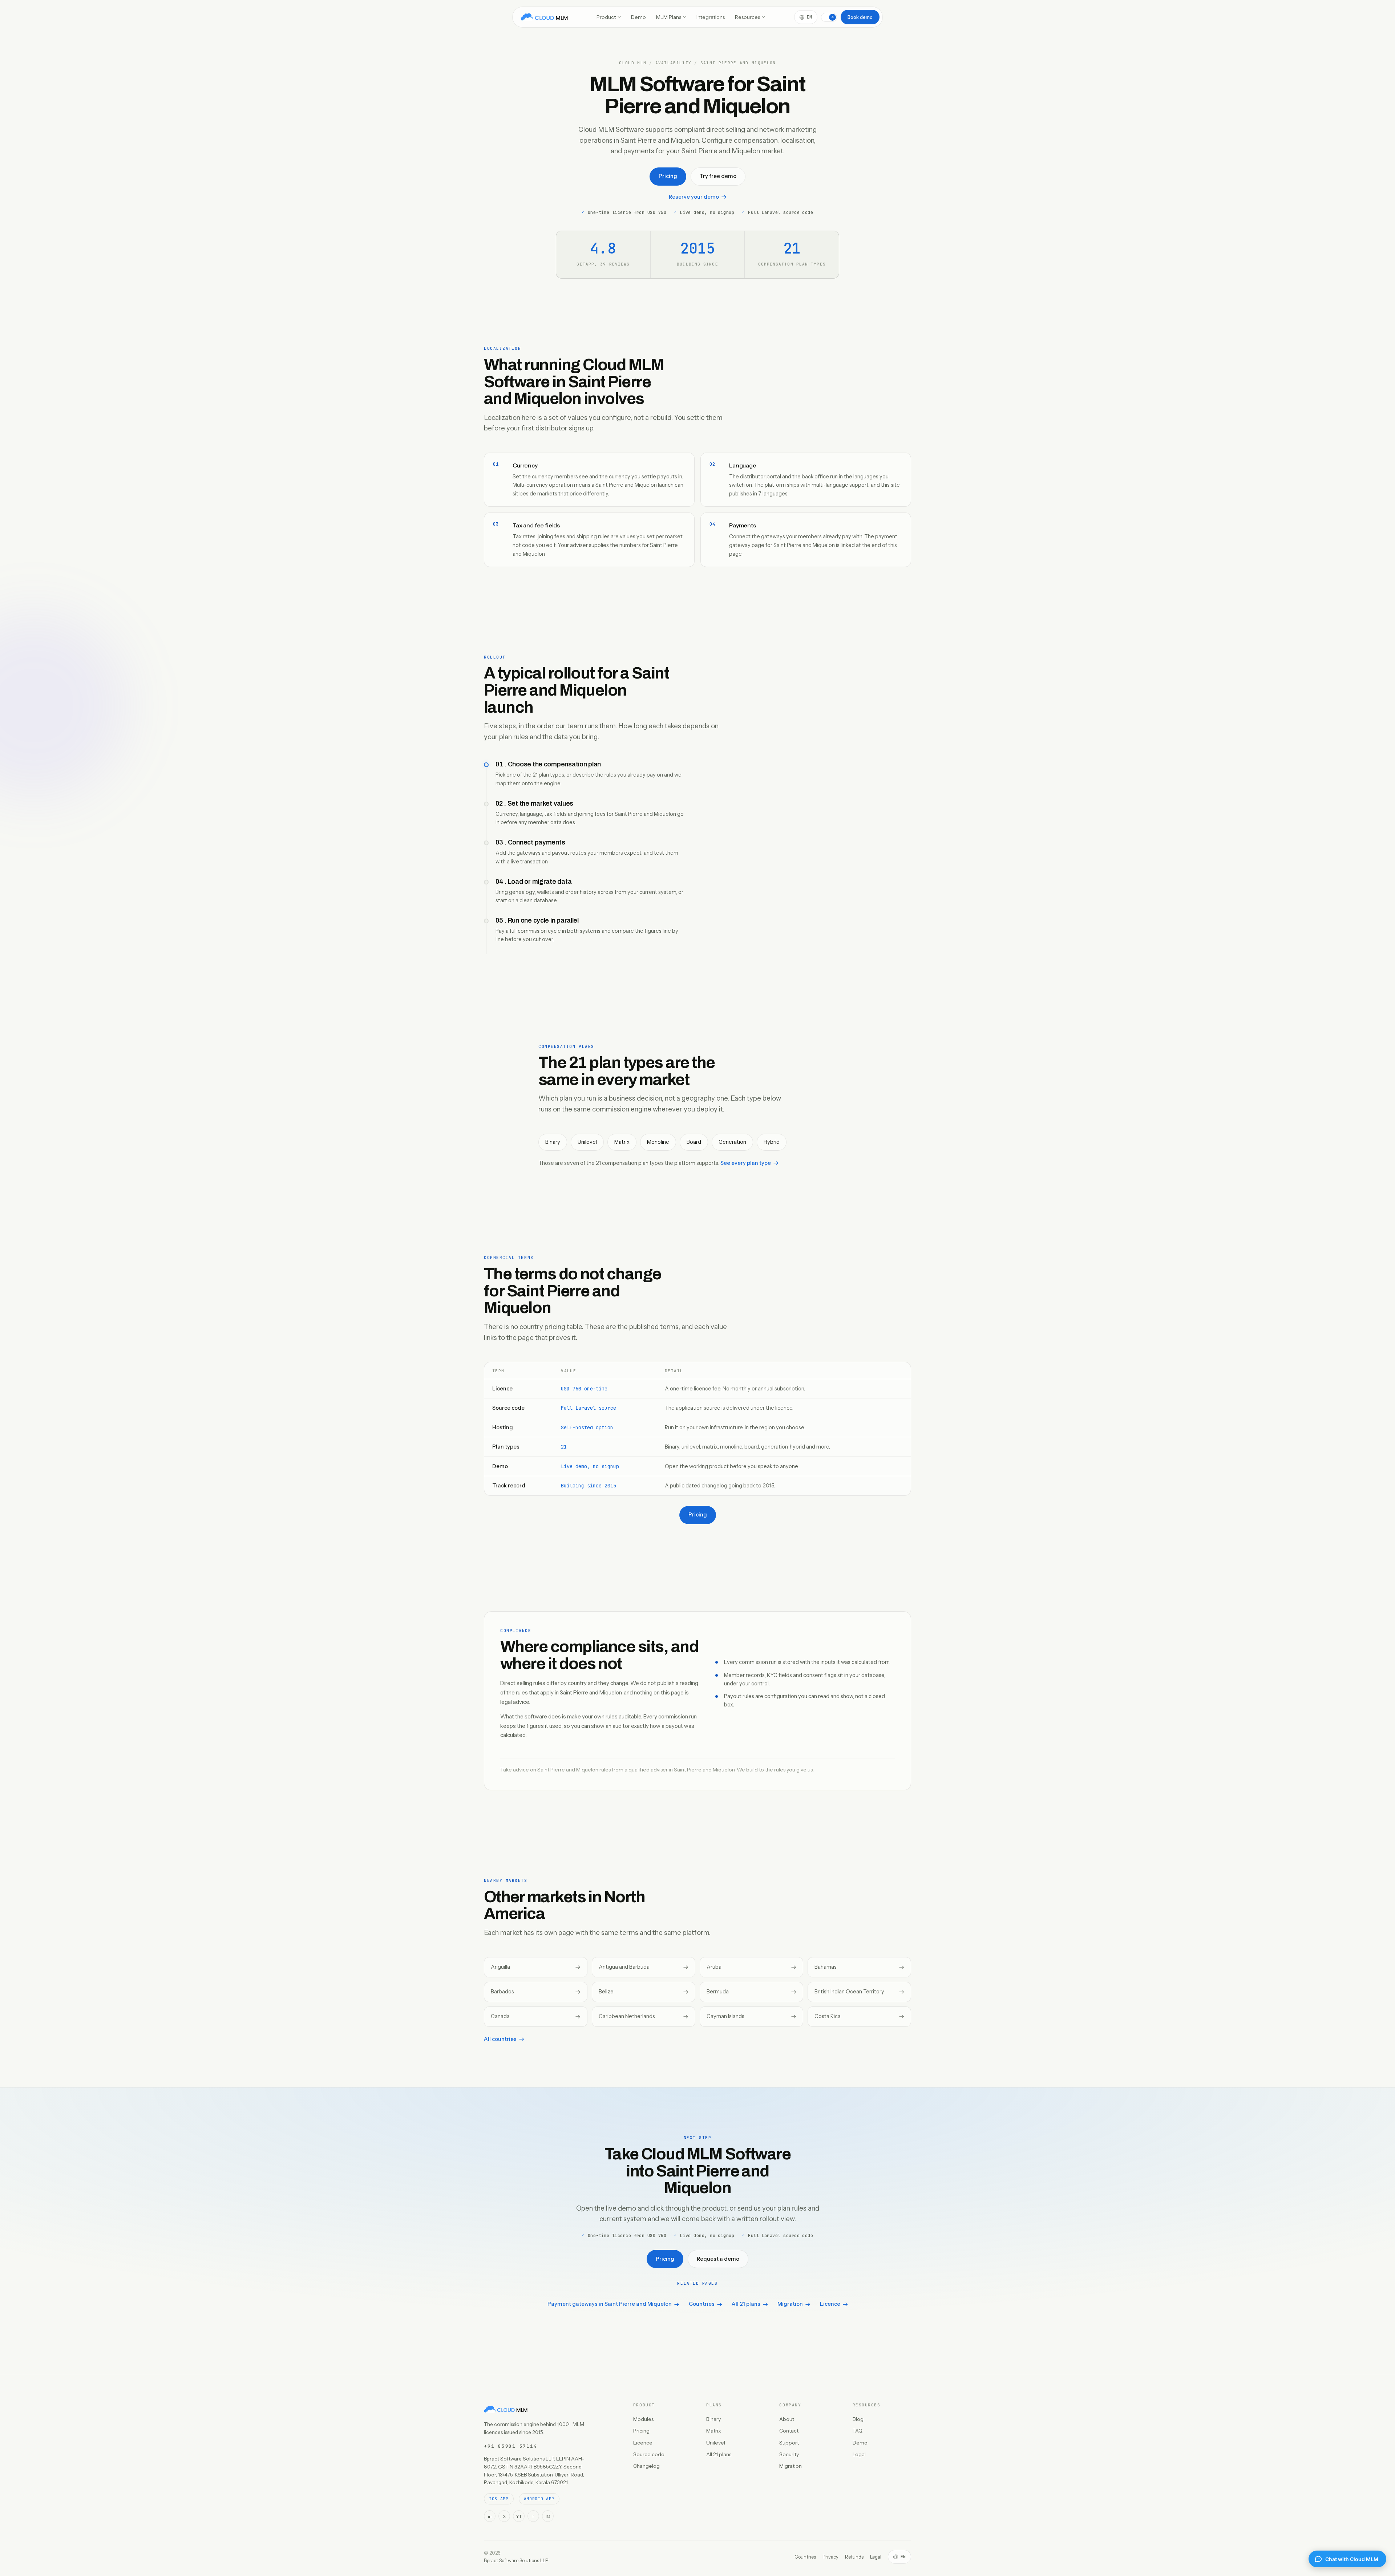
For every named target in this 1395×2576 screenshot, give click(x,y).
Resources (747, 17)
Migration (790, 2304)
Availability (674, 63)
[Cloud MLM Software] (544, 17)
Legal (859, 2454)
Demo (638, 17)
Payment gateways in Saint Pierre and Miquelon (610, 2304)
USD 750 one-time (584, 1389)
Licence (830, 2304)
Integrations (711, 17)
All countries (500, 2039)
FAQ (858, 2431)
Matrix (714, 2431)
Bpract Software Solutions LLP (516, 2560)
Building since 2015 (589, 1486)
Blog (858, 2419)
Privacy (830, 2557)
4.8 (603, 248)
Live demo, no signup (590, 1466)
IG (548, 2516)
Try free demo (718, 176)
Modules (643, 2419)
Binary (713, 2419)
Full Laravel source (589, 1408)
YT (519, 2516)
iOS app (499, 2499)
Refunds (854, 2557)
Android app (539, 2499)
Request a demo (718, 2259)
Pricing (668, 176)
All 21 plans (746, 2304)
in (490, 2516)
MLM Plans (669, 17)
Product (606, 17)
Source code (649, 2454)
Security (789, 2454)
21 (564, 1447)
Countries (702, 2304)
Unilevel (716, 2443)
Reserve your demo (694, 197)
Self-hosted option (587, 1427)
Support (789, 2443)
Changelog (646, 2466)
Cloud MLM (633, 63)
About (787, 2419)
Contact (789, 2431)
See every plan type (746, 1163)
